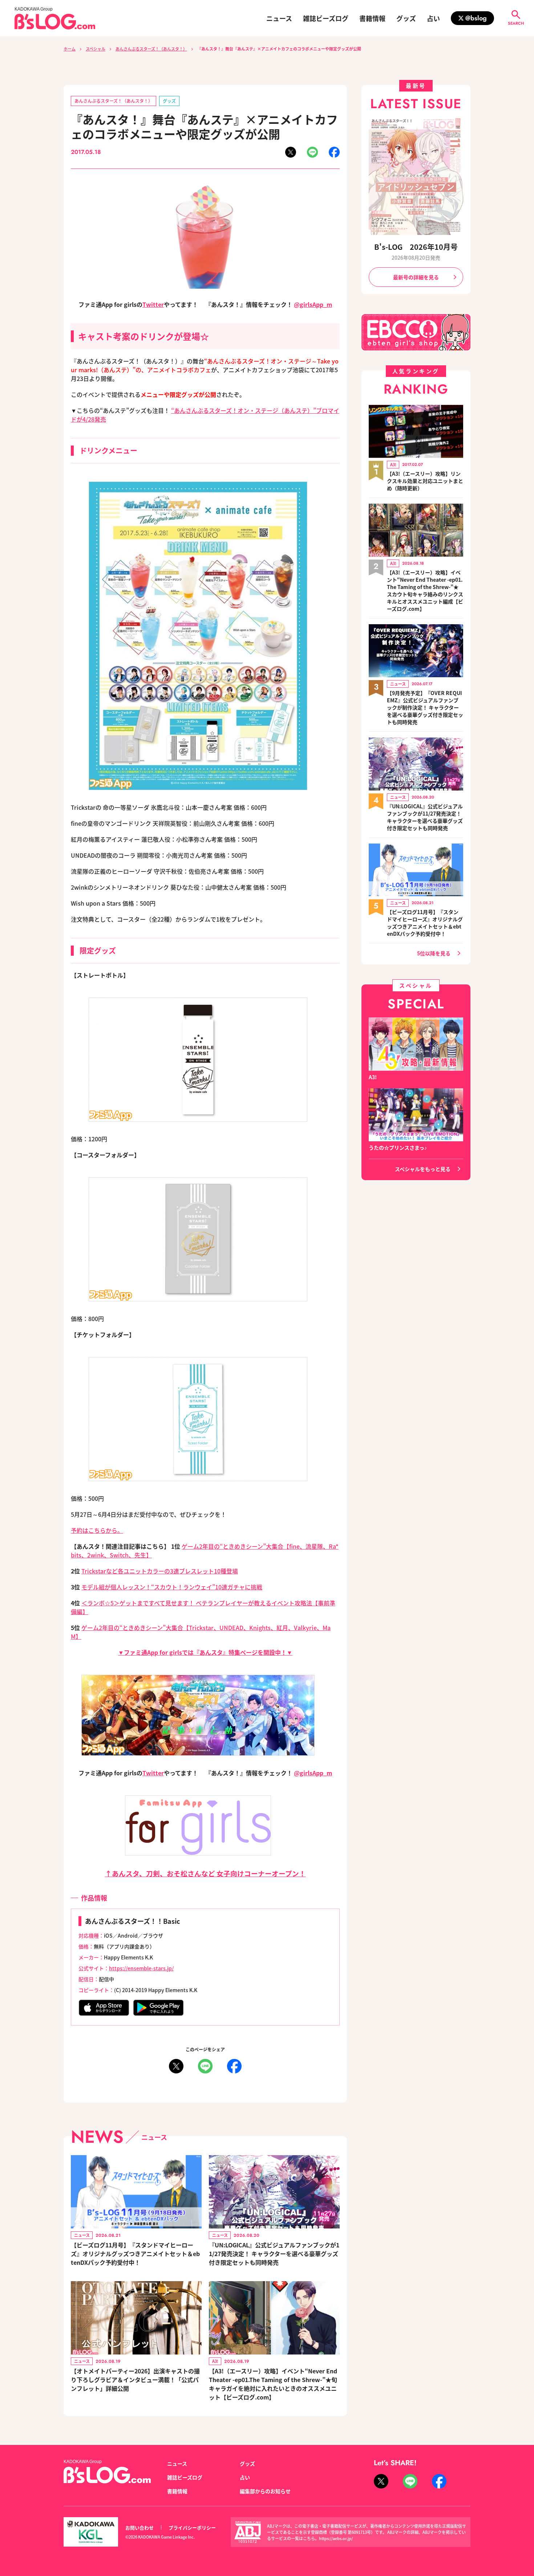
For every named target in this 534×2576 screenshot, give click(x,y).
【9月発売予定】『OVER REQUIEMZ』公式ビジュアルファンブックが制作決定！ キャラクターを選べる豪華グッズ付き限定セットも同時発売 (425, 707)
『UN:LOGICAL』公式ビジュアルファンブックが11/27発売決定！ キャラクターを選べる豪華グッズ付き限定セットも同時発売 (274, 2254)
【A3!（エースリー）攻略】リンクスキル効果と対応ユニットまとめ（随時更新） (425, 481)
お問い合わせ (139, 2528)
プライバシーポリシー (192, 2528)
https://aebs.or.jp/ (336, 2538)
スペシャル (96, 49)
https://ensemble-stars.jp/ (141, 1968)
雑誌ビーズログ (326, 18)
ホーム (70, 49)
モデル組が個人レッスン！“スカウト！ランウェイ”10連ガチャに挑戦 (172, 1587)
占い (433, 18)
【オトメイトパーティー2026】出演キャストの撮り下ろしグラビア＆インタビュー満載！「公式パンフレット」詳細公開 (135, 2380)
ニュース (279, 18)
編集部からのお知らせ (265, 2491)
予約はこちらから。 (97, 1530)
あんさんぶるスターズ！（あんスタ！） (151, 49)
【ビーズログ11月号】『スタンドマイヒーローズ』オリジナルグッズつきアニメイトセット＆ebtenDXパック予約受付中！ (135, 2254)
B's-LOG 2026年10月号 (416, 247)
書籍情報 (372, 18)
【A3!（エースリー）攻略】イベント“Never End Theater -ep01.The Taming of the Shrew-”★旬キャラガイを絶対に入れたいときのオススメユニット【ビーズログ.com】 (273, 2384)
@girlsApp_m (313, 304)
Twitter (153, 304)
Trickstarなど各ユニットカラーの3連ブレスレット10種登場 (160, 1571)
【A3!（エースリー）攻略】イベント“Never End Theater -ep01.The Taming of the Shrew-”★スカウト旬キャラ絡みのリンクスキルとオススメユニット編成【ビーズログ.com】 (425, 590)
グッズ (406, 18)
